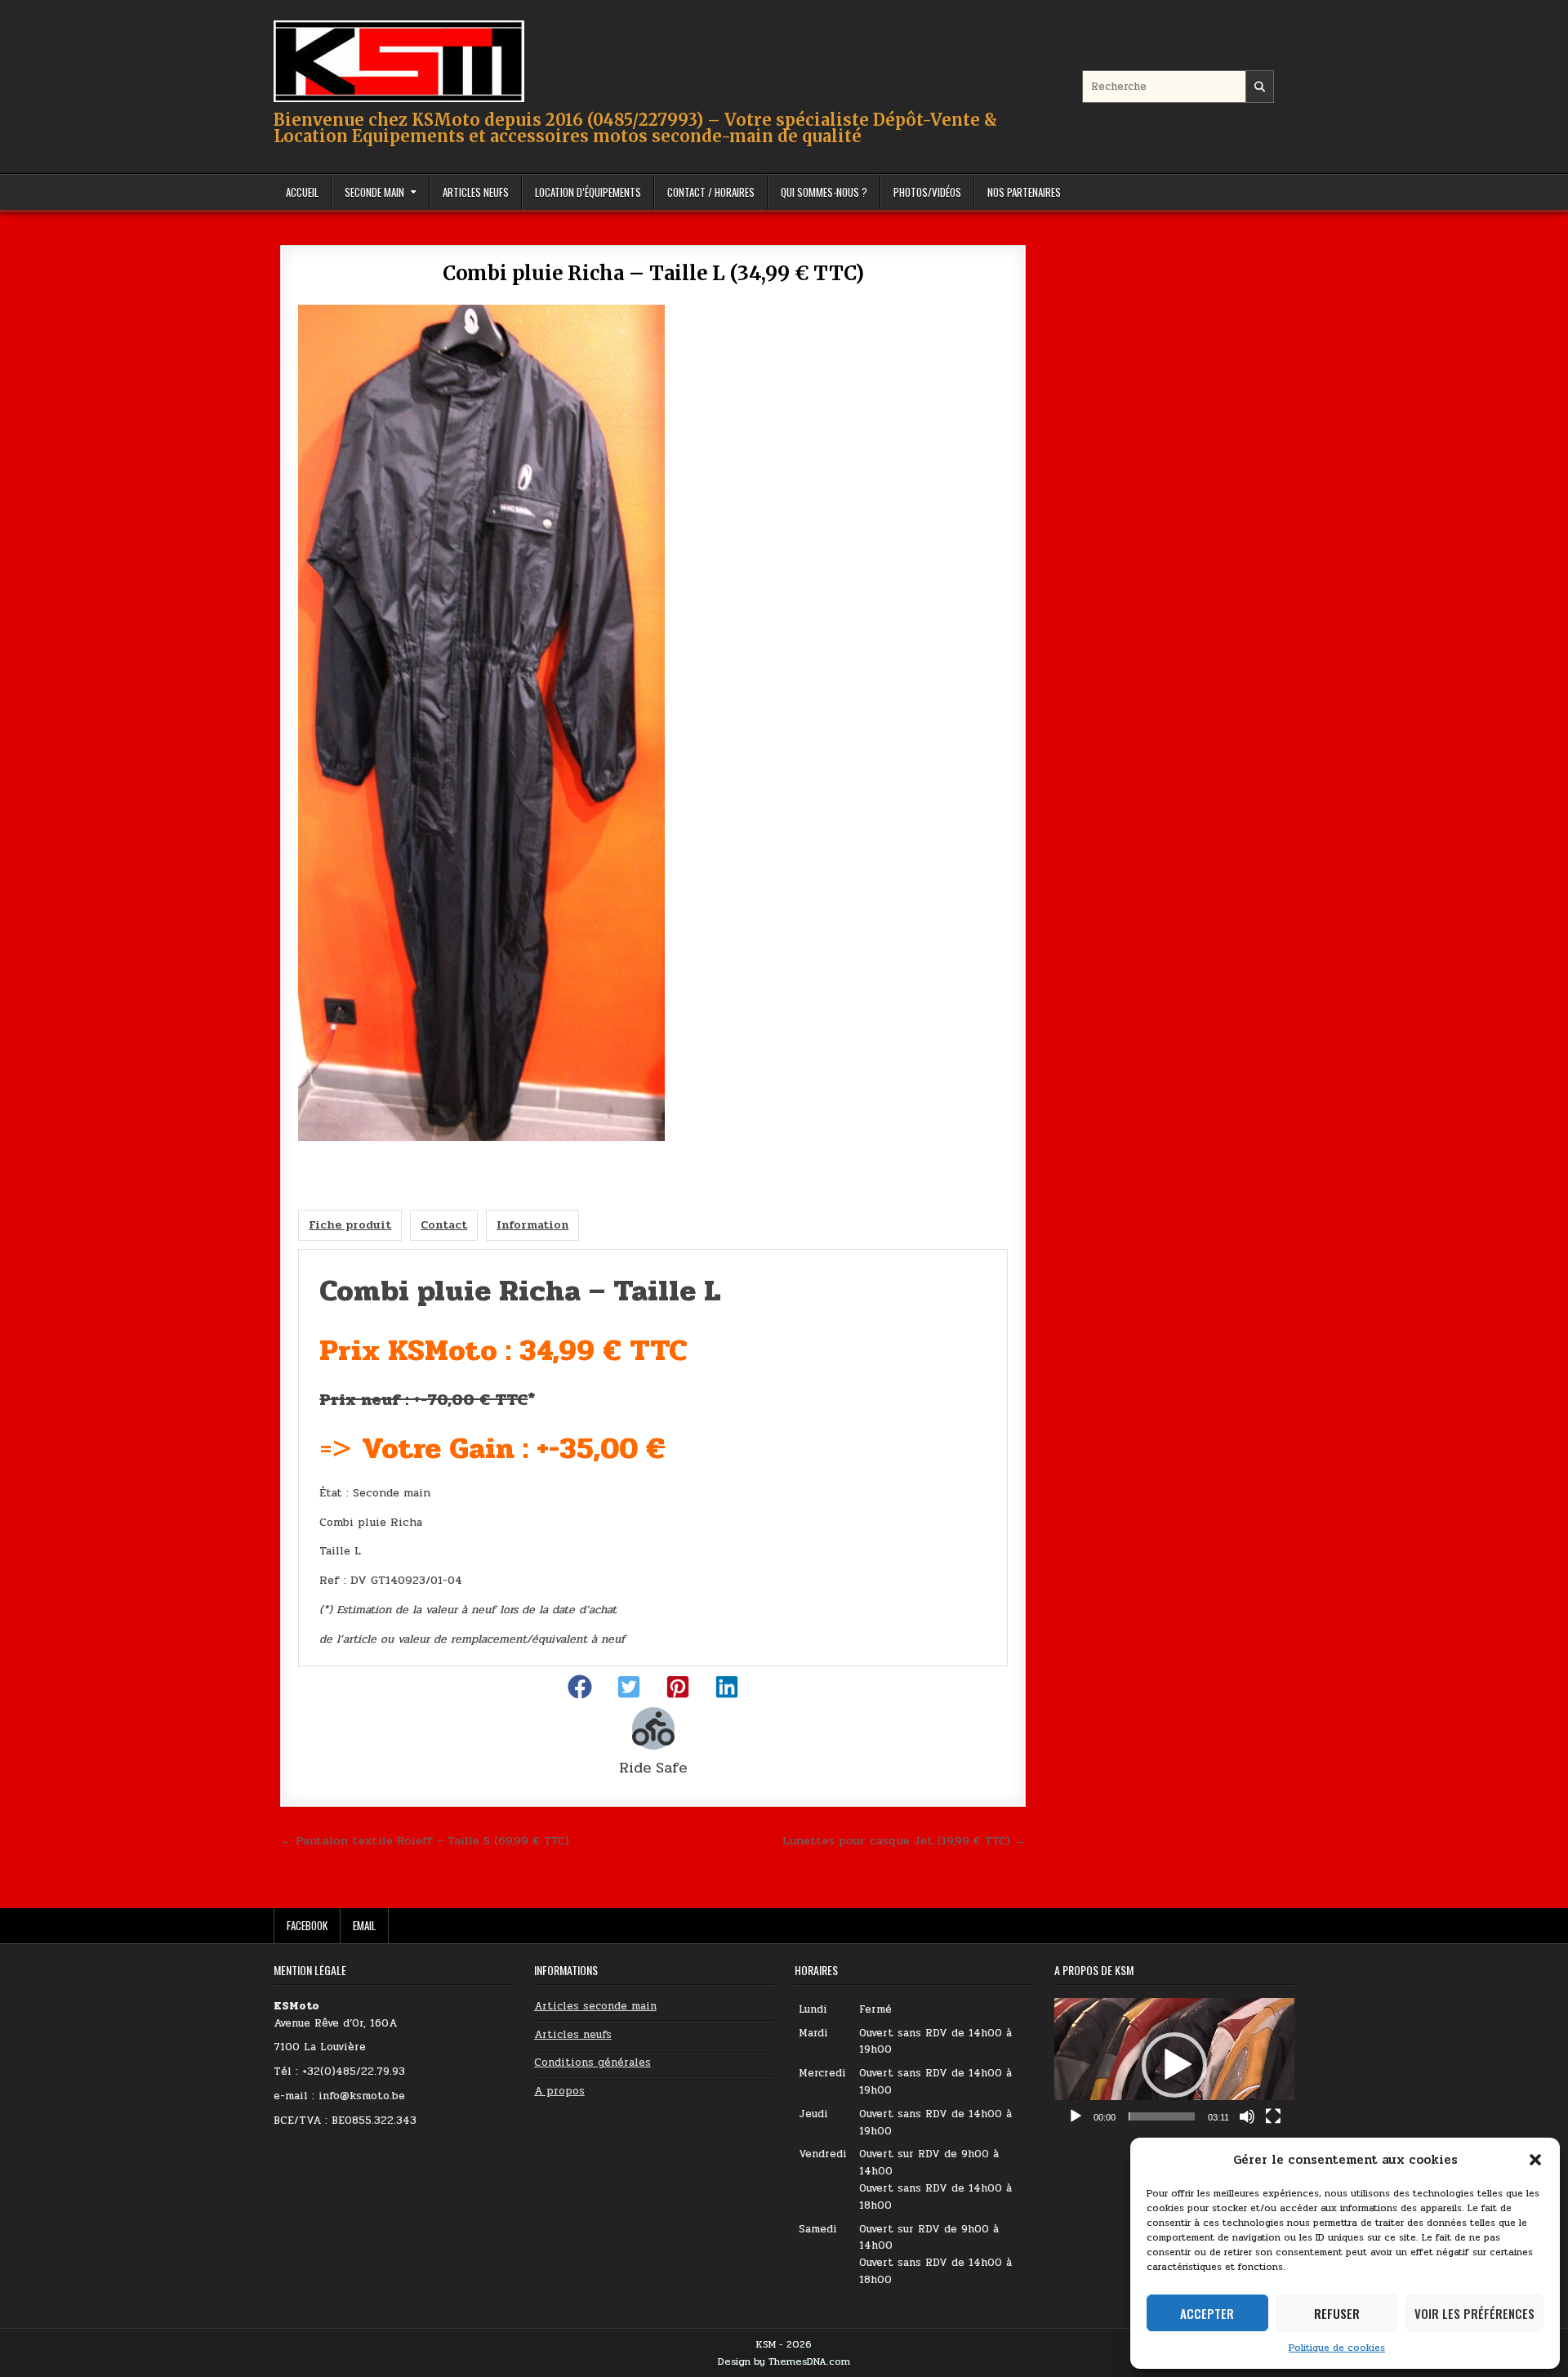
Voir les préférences (1474, 2313)
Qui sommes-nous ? (824, 192)
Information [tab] (532, 1225)
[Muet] (1247, 2116)
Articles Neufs (476, 192)
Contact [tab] (444, 1225)
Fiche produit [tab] (350, 1225)
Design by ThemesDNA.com (784, 2361)
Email (364, 1925)
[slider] (1162, 2116)
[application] (1174, 2065)
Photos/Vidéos (927, 192)
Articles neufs (573, 2035)
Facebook (307, 1925)
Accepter (1207, 2313)
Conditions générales (592, 2063)
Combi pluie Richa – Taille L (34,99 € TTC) (653, 273)
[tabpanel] (653, 1457)
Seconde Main (374, 192)
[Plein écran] (1273, 2116)
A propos (559, 2091)
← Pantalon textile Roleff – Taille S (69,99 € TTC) (425, 1840)
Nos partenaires (1024, 192)
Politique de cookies (1337, 2348)
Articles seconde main (595, 2006)
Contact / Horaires (711, 192)
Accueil (302, 192)
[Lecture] (1076, 2116)
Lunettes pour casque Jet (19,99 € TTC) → (904, 1840)
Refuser (1337, 2313)
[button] (1535, 2160)
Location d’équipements (588, 192)
